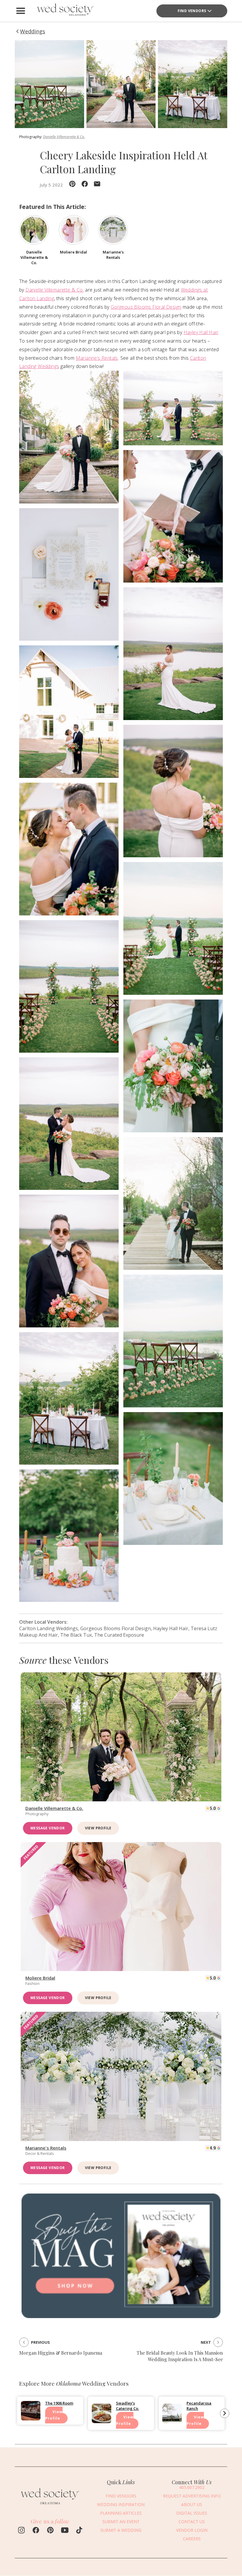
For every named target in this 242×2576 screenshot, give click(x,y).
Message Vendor (48, 1828)
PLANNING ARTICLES (121, 2513)
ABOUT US (192, 2504)
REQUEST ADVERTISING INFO (192, 2496)
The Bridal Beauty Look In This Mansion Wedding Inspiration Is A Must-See (180, 2356)
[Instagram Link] (21, 2531)
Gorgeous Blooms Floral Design (146, 307)
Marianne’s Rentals (97, 358)
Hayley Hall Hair (201, 332)
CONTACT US (192, 2522)
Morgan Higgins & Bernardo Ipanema (61, 2353)
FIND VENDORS (192, 11)
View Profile (98, 1828)
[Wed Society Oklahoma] (65, 11)
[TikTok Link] (79, 2531)
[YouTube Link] (65, 2531)
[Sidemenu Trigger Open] (21, 11)
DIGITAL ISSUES (192, 2513)
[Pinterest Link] (50, 2531)
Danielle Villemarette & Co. (64, 137)
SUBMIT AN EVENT (121, 2522)
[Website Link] (50, 2506)
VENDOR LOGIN (192, 2530)
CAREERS (192, 2539)
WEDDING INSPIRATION (121, 2504)
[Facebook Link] (36, 2531)
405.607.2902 (192, 2487)
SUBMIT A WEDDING (121, 2530)
